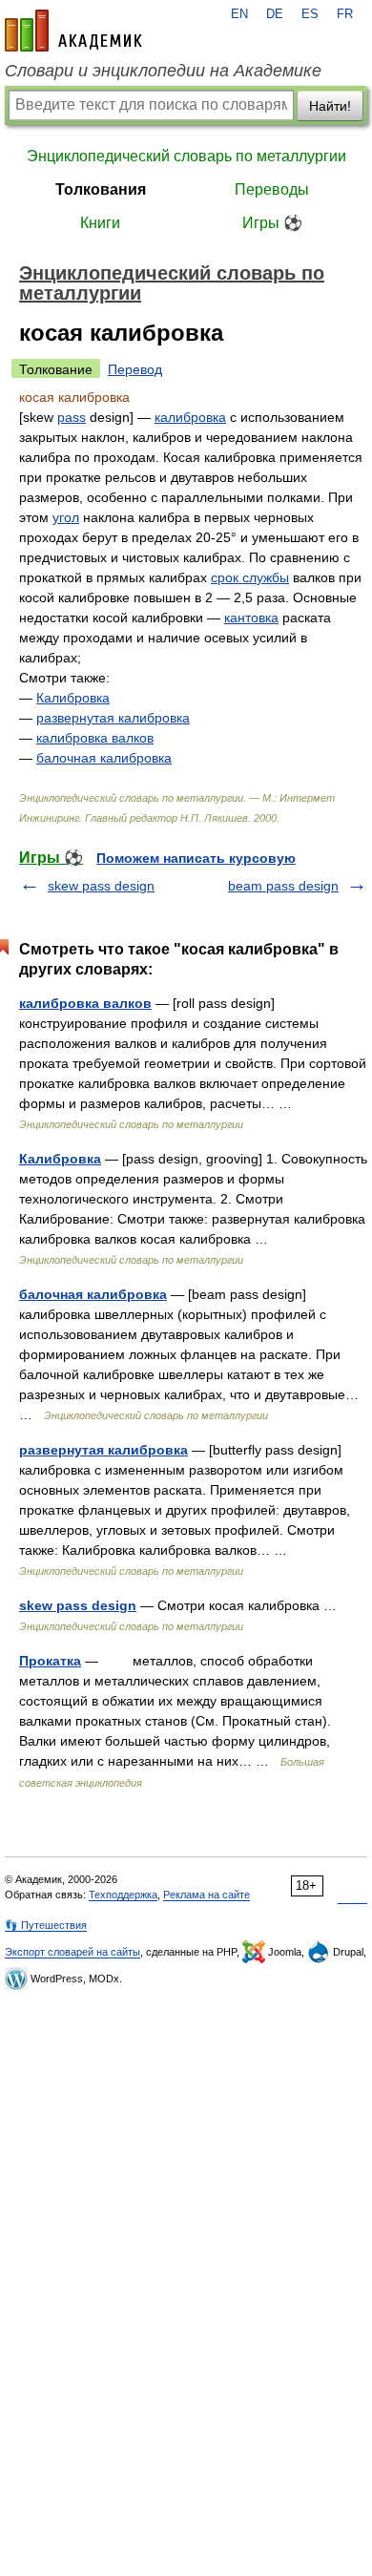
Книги (100, 223)
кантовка (251, 618)
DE (275, 14)
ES (310, 14)
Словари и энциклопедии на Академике (163, 71)
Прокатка (50, 1661)
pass (72, 417)
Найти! (330, 106)
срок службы (250, 577)
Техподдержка (123, 1895)
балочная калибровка (104, 758)
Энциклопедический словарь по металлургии (186, 156)
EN (239, 14)
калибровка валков (95, 738)
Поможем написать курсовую (196, 858)
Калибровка (73, 698)
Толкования (101, 189)
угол (66, 517)
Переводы (272, 189)
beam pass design (283, 886)
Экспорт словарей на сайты (72, 1952)
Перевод (135, 369)
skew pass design (101, 886)
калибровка (190, 417)
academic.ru (73, 31)
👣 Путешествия (46, 1925)
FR (345, 14)
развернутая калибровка (113, 718)
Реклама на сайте (207, 1895)
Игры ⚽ (272, 223)
